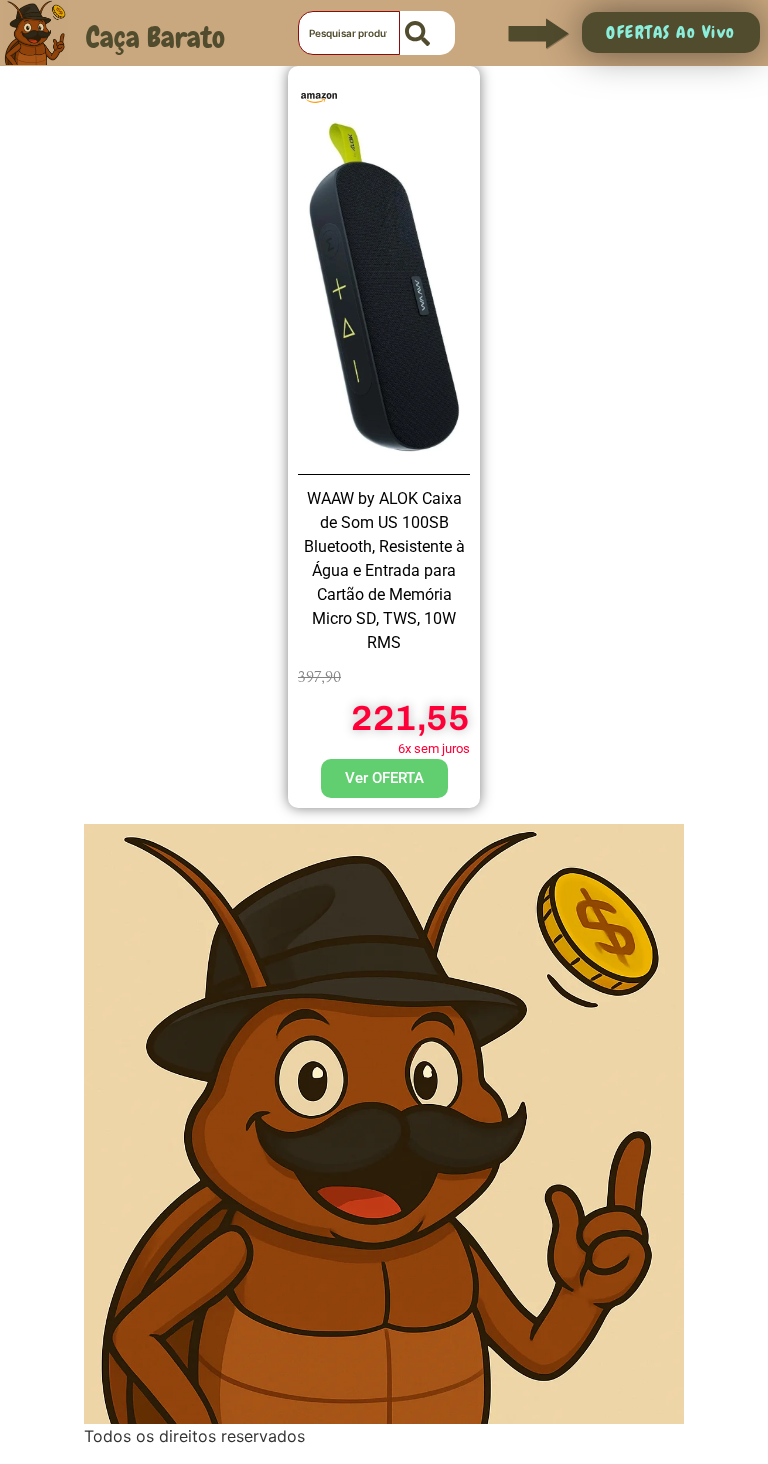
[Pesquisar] (427, 33)
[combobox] (349, 33)
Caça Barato (155, 37)
